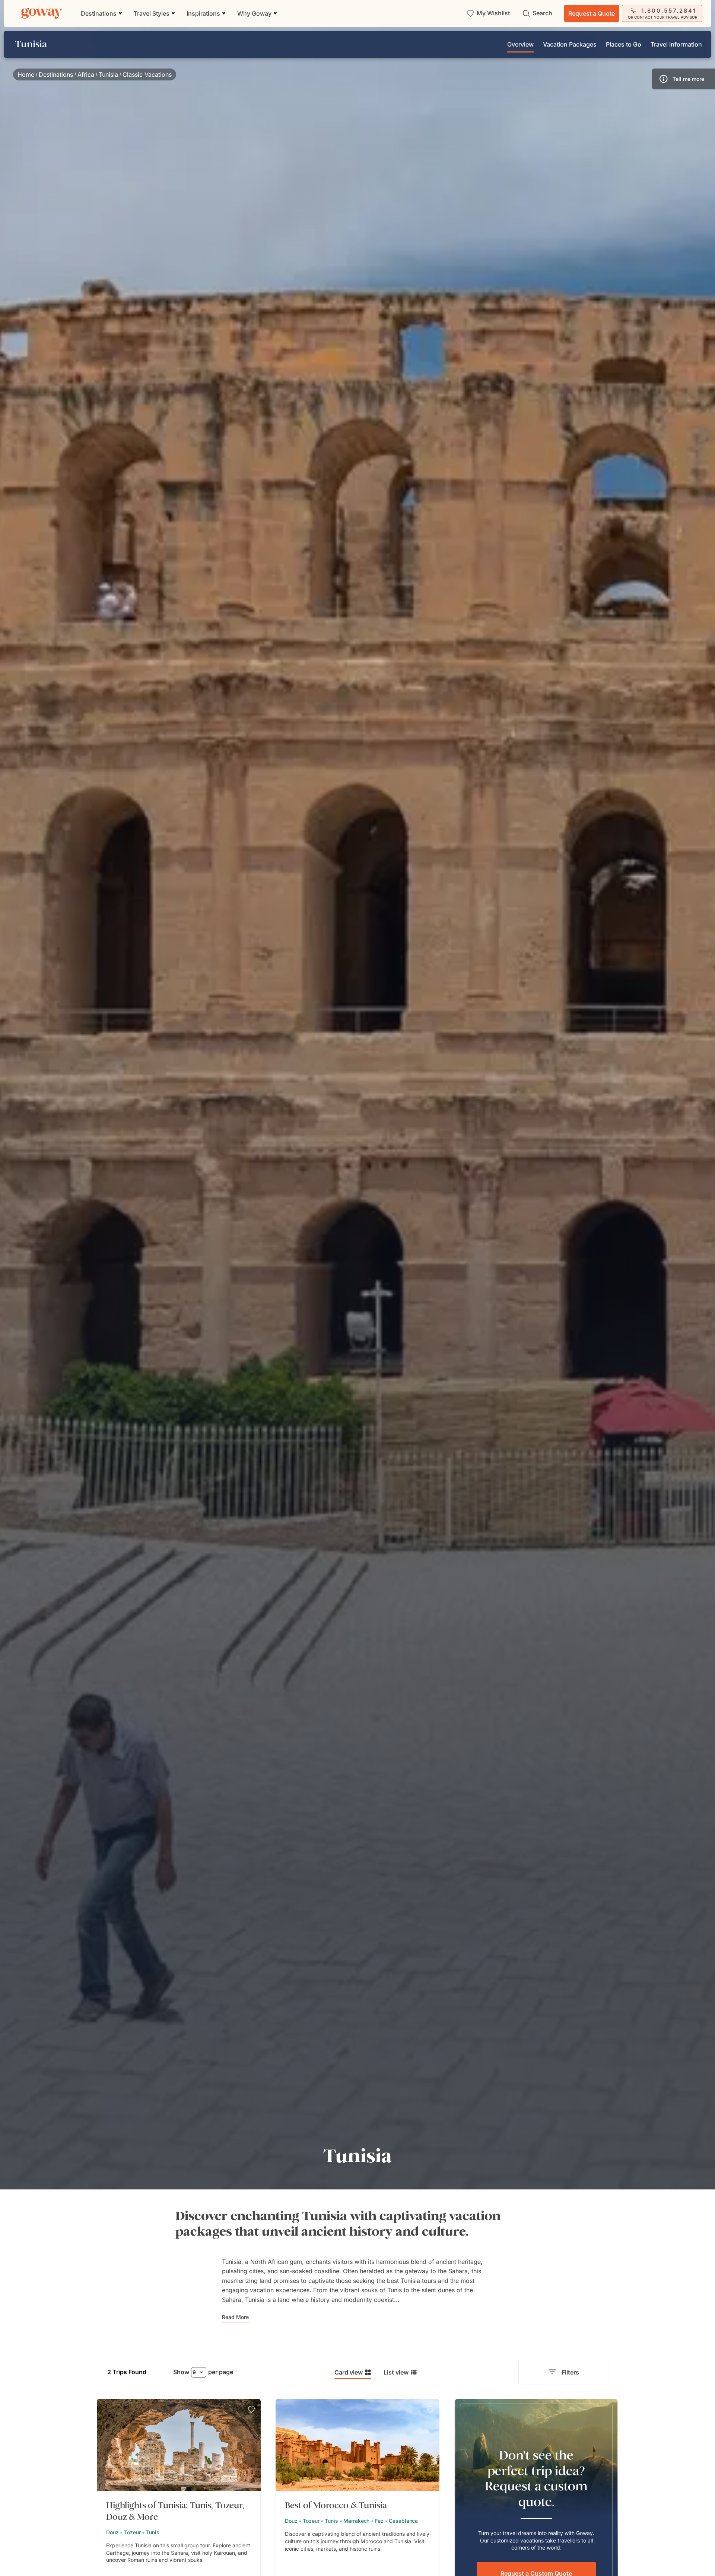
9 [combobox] (194, 2372)
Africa (86, 74)
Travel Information (676, 44)
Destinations (56, 74)
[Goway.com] (42, 13)
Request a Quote (592, 13)
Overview (520, 44)
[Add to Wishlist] (251, 2410)
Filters (570, 2372)
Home (26, 74)
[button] (683, 79)
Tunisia (108, 74)
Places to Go (624, 44)
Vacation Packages (570, 44)
